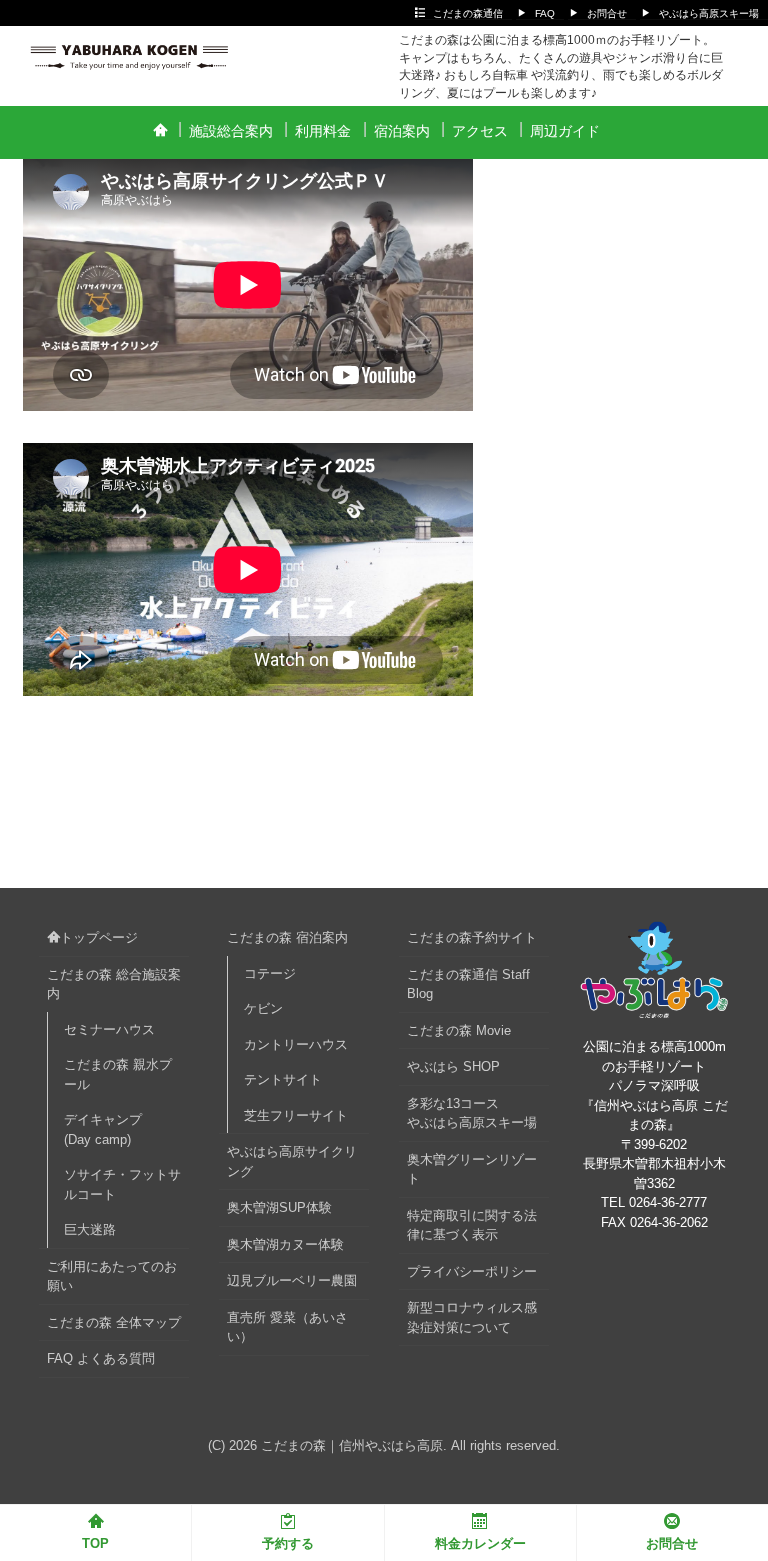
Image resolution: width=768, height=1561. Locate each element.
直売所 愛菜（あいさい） (287, 1327)
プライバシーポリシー (472, 1271)
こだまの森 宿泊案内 (287, 937)
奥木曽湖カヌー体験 (285, 1244)
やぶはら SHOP (453, 1066)
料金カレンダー (480, 1543)
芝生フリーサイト (296, 1115)
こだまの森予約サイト (472, 937)
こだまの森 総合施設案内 (114, 984)
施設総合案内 (231, 131)
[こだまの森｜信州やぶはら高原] (137, 51)
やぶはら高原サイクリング (292, 1161)
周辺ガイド (565, 131)
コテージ (270, 973)
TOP (95, 1543)
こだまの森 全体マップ (114, 1322)
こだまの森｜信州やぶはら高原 (352, 1445)
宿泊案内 (402, 131)
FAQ (545, 13)
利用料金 (323, 131)
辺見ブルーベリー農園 (292, 1280)
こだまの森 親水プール (118, 1074)
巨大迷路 (90, 1229)
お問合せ (607, 13)
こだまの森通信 (468, 13)
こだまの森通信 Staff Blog (468, 984)
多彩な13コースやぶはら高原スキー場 (472, 1113)
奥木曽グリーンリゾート (472, 1169)
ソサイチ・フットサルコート (122, 1184)
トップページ (99, 937)
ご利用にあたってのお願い (112, 1276)
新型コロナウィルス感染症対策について (472, 1317)
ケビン (263, 1008)
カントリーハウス (296, 1044)
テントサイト (283, 1079)
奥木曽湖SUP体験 (279, 1207)
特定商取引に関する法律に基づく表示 (472, 1225)
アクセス (480, 131)
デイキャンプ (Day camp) (109, 1129)
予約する (288, 1543)
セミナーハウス (109, 1029)
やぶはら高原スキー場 (709, 13)
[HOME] (159, 131)
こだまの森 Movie (459, 1030)
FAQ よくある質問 (101, 1358)
